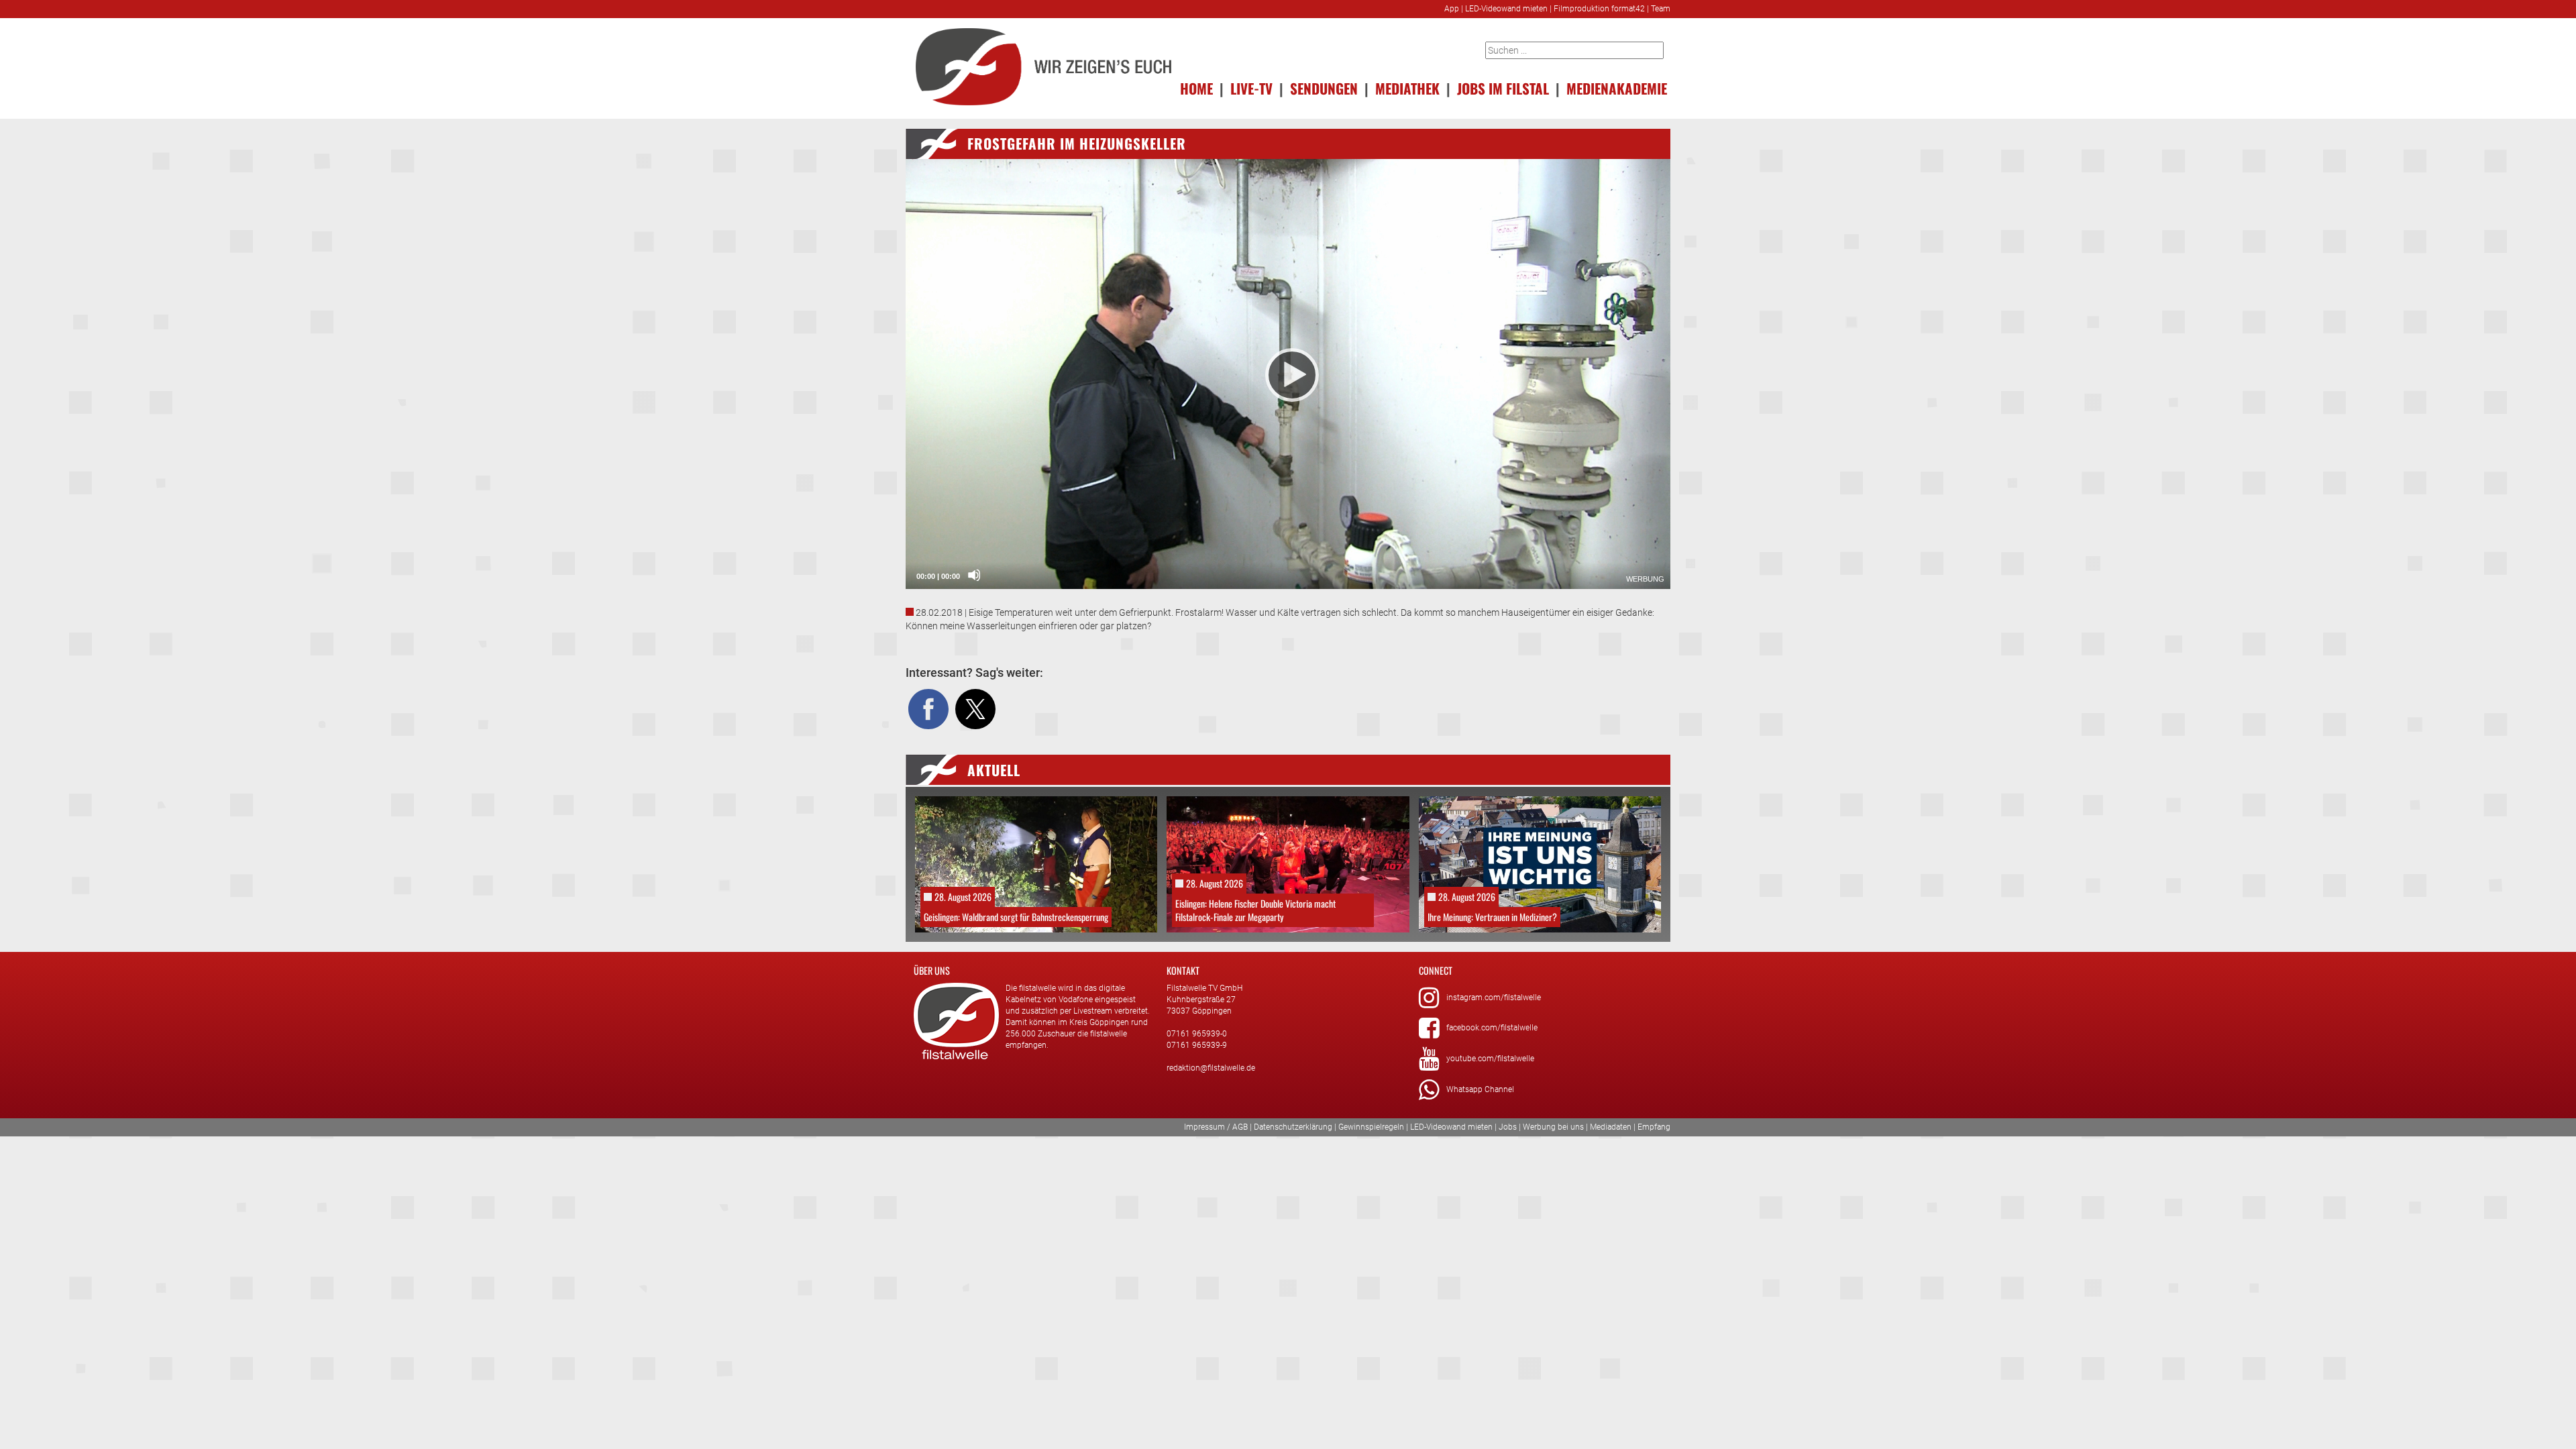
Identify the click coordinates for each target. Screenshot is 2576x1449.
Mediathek (1407, 88)
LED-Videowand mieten (1506, 9)
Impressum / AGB (1216, 1127)
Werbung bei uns (1553, 1127)
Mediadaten (1611, 1127)
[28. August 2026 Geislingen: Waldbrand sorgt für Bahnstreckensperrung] (1036, 863)
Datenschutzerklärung (1293, 1127)
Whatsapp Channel (1480, 1089)
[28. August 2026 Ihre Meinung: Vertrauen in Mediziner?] (1540, 863)
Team (1661, 9)
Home (1196, 88)
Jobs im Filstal (1503, 88)
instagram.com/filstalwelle (1494, 998)
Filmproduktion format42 (1599, 9)
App (1452, 9)
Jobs (1508, 1127)
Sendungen (1324, 88)
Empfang (1654, 1127)
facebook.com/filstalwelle (1492, 1028)
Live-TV (1251, 88)
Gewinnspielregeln (1371, 1127)
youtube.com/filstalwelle (1490, 1059)
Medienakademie (1617, 88)
